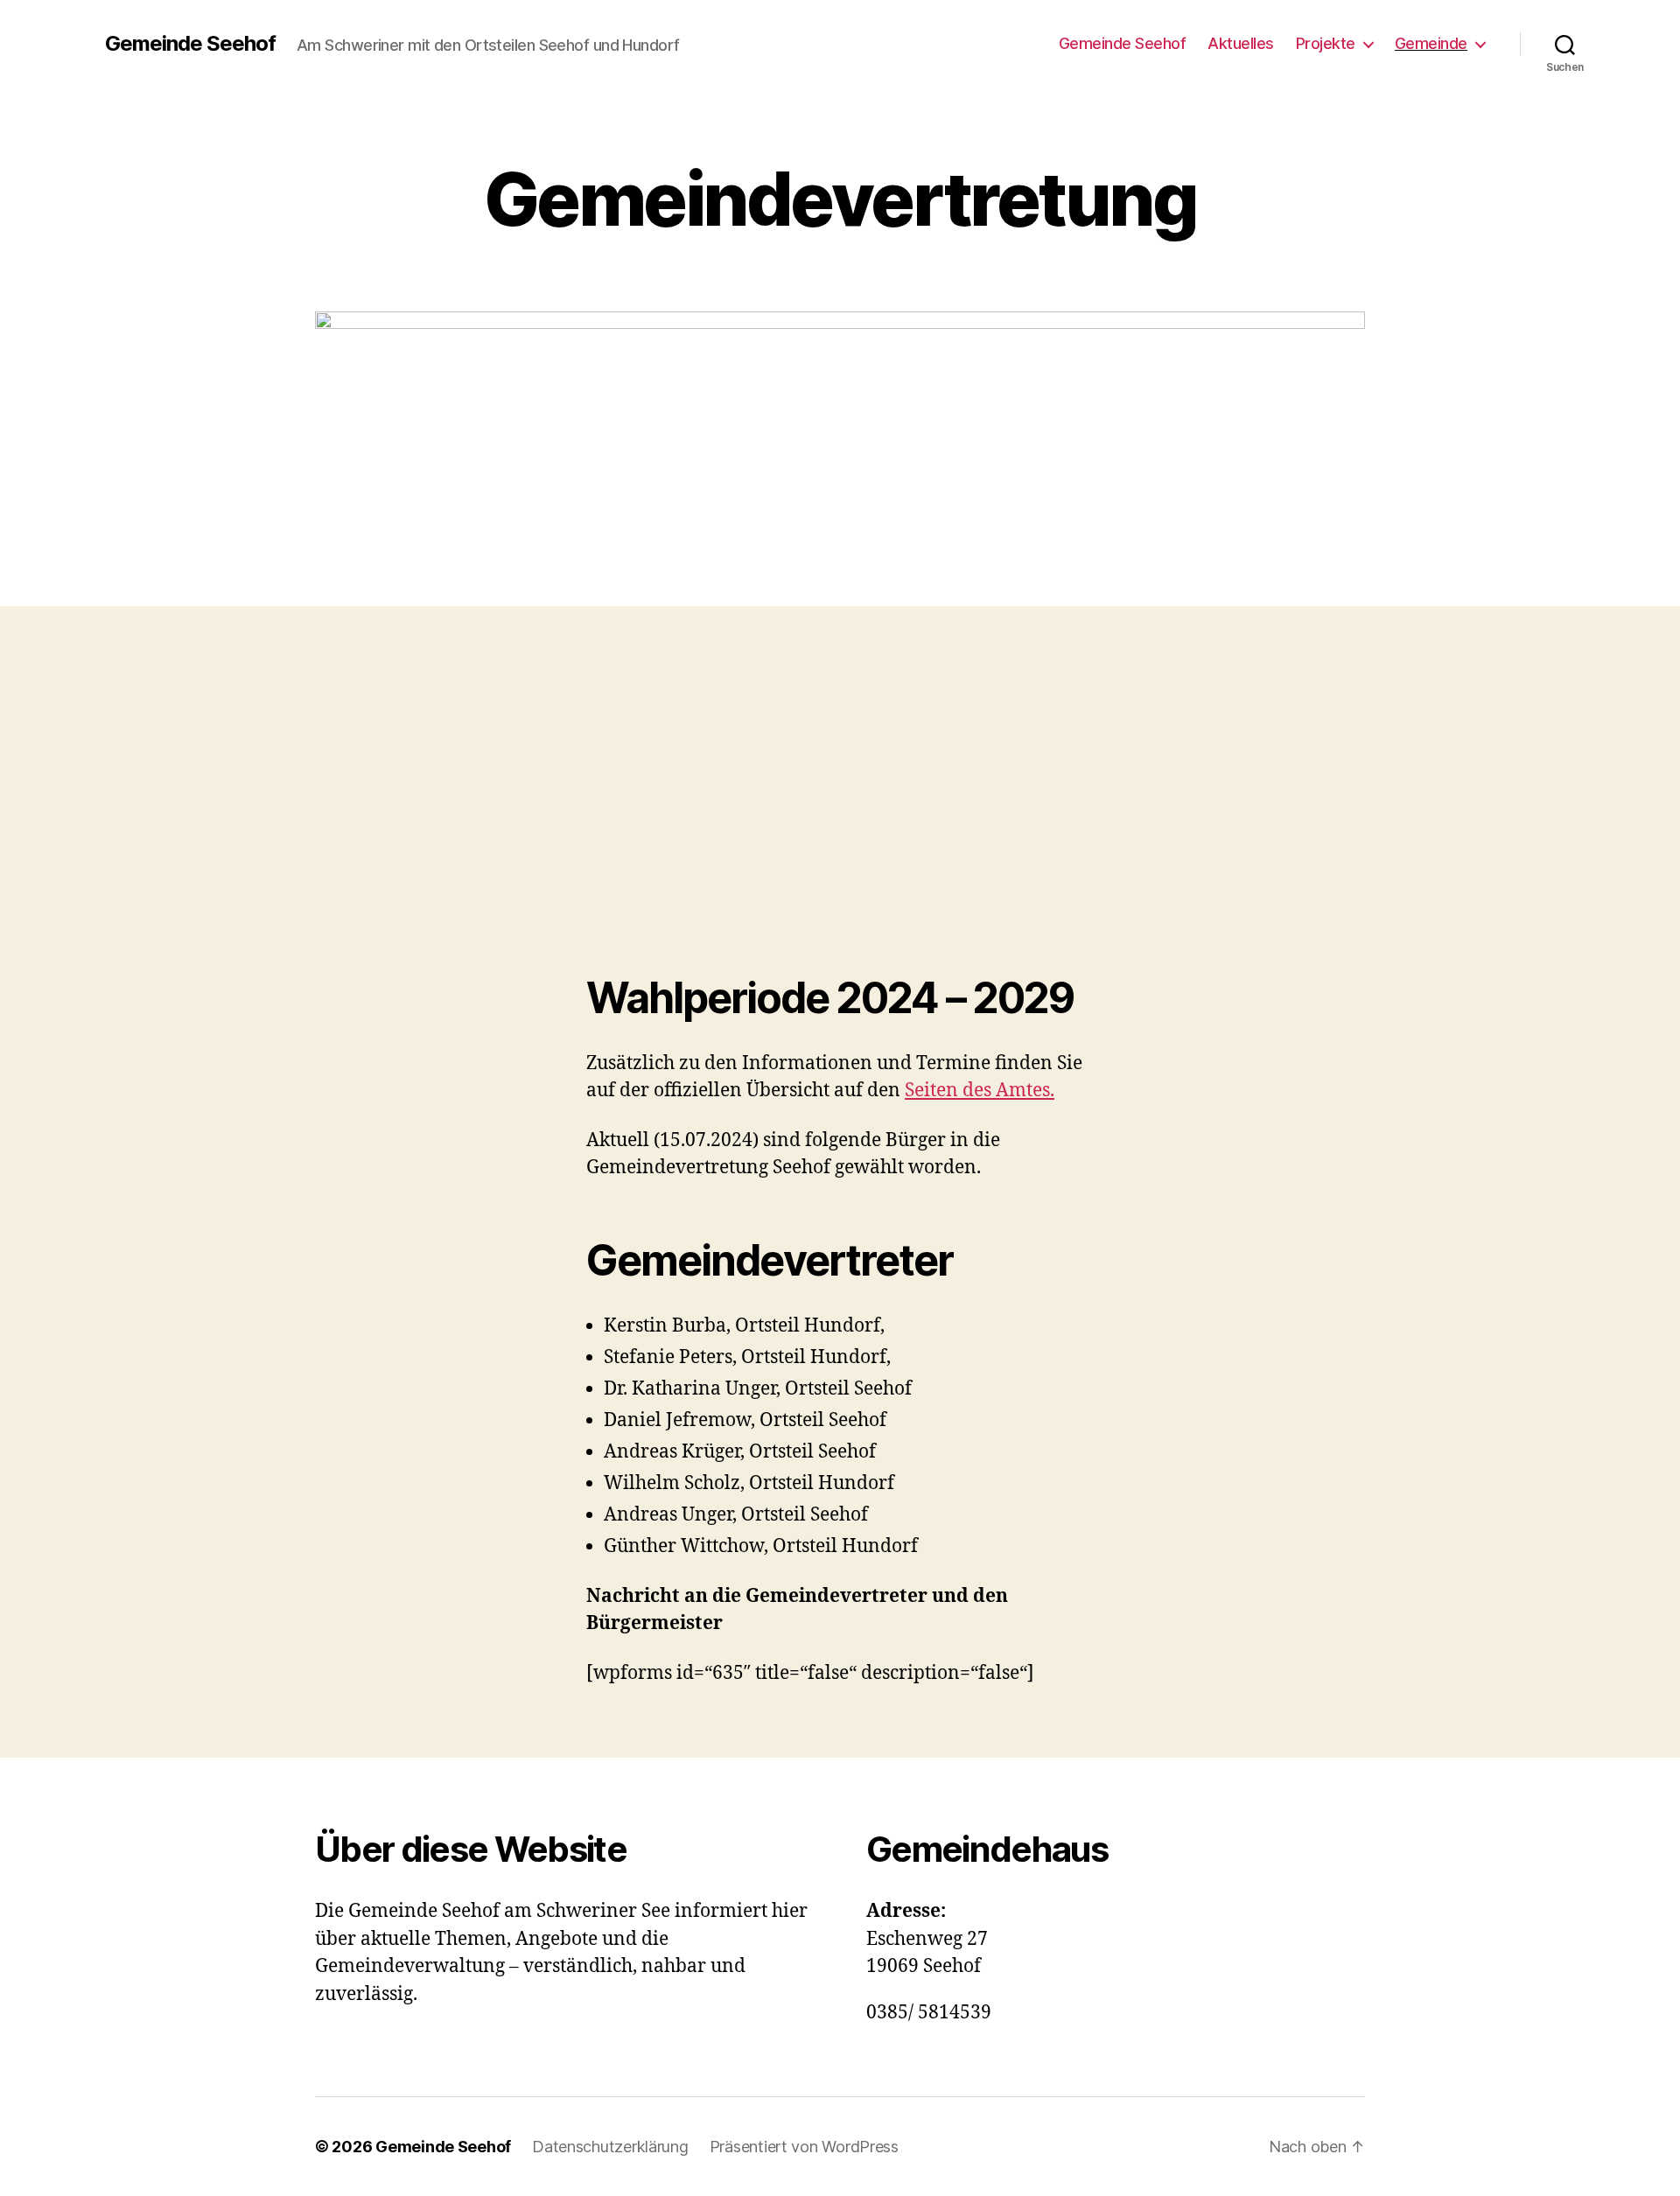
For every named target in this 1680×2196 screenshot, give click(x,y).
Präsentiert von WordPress (804, 2147)
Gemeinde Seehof (190, 44)
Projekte (1326, 43)
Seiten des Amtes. (980, 1091)
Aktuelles (1241, 43)
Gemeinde (1431, 43)
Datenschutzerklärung (610, 2147)
